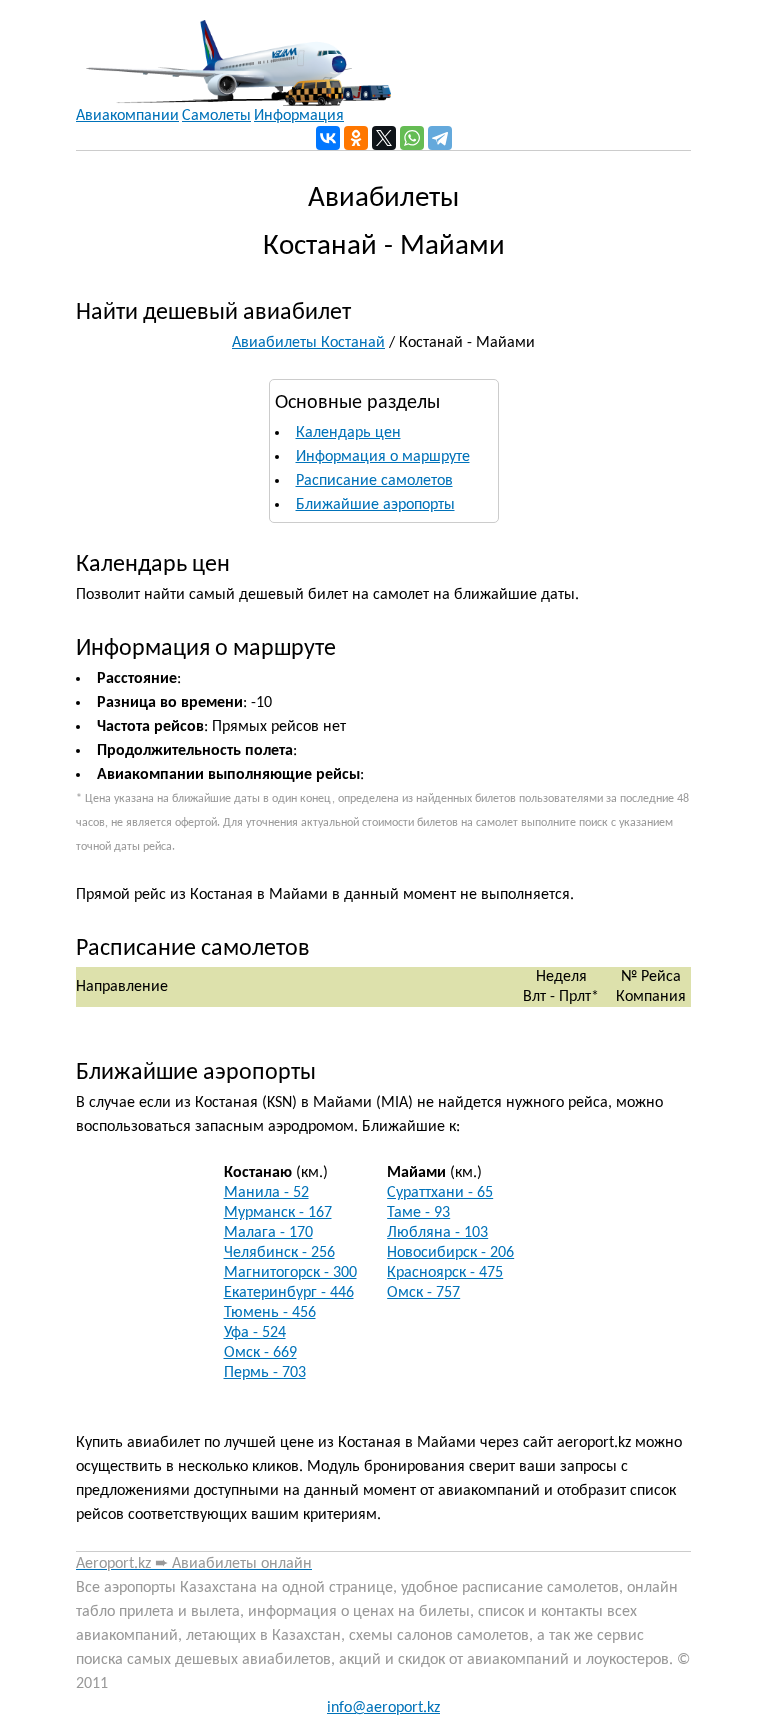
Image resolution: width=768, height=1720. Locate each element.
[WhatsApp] (412, 138)
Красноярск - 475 (445, 1273)
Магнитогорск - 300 (290, 1273)
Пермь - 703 (265, 1373)
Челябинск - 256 (279, 1253)
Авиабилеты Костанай (308, 343)
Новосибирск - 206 (450, 1253)
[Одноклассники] (356, 138)
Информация (299, 116)
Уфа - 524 (255, 1333)
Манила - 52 (266, 1193)
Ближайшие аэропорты (375, 505)
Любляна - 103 (437, 1233)
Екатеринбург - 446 (289, 1293)
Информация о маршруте (383, 457)
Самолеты (216, 116)
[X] (384, 138)
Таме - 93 (418, 1213)
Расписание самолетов (374, 481)
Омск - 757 (423, 1293)
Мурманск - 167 (278, 1213)
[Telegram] (440, 138)
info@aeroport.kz (383, 1708)
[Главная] (233, 53)
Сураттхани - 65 (440, 1193)
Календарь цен (348, 433)
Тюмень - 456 (270, 1313)
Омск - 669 (260, 1353)
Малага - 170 (268, 1233)
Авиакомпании (127, 116)
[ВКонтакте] (328, 138)
